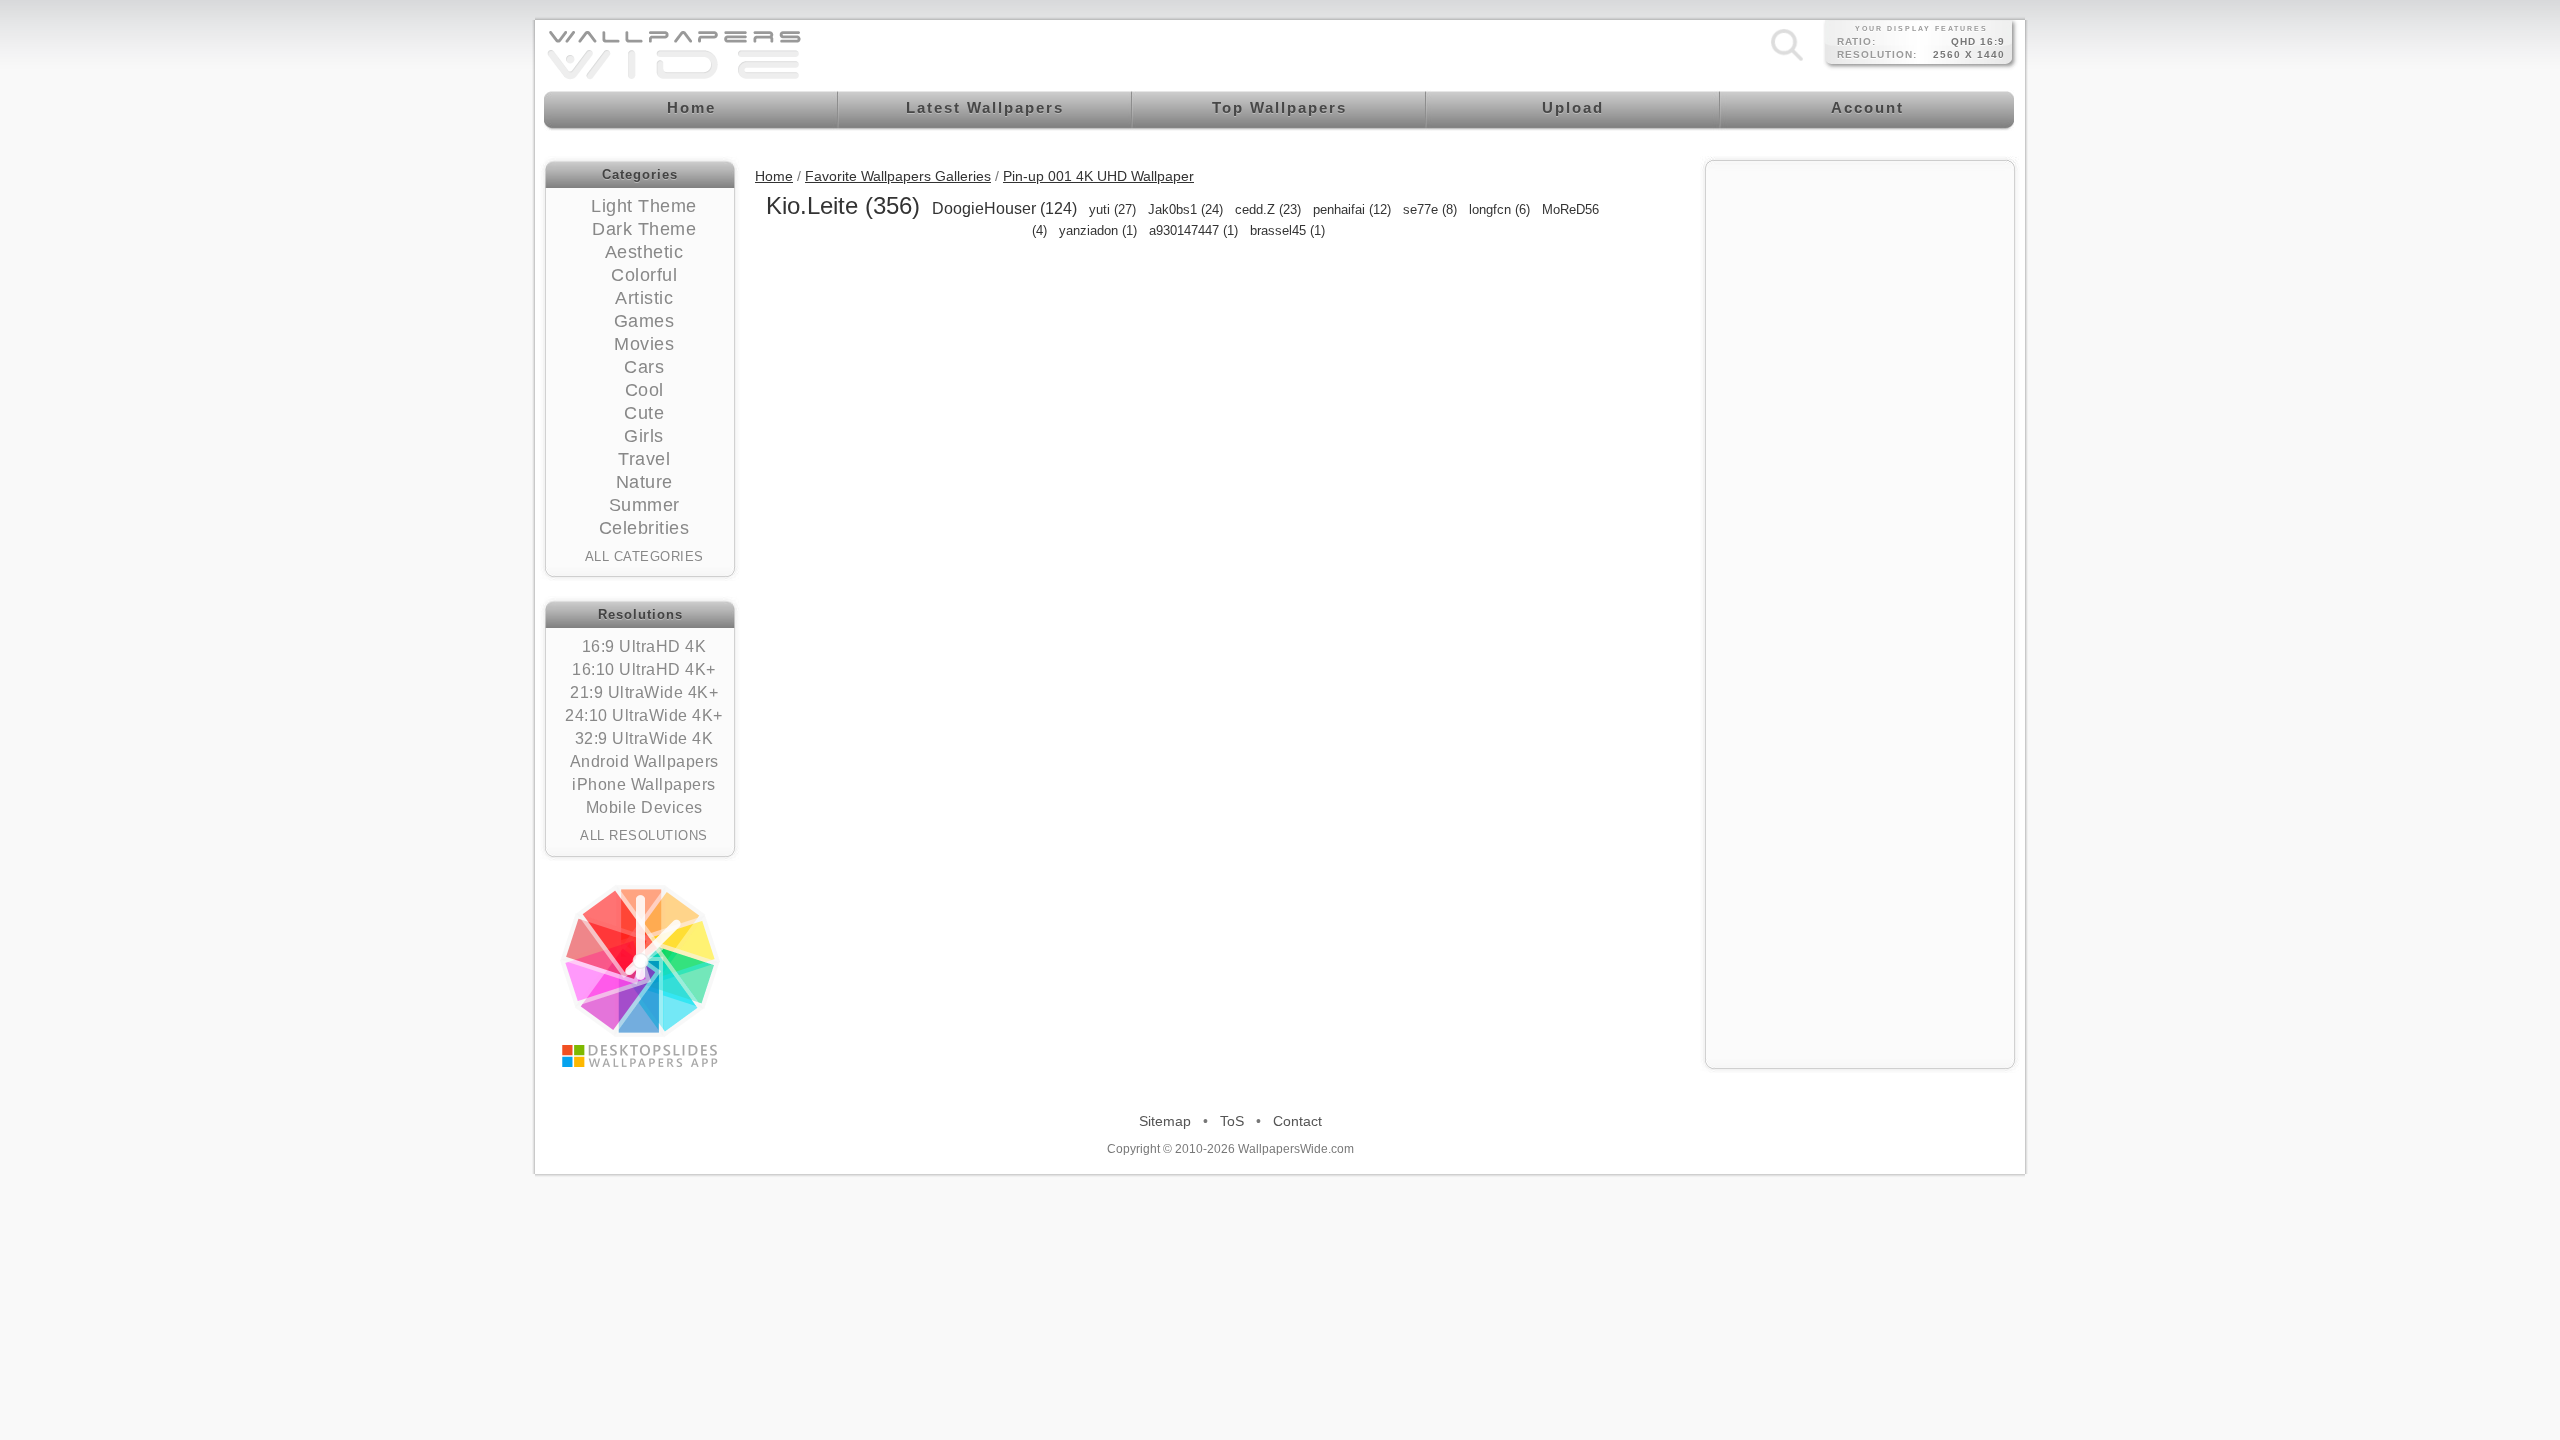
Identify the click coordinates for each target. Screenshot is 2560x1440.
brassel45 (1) (1287, 230)
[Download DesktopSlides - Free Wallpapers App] (640, 976)
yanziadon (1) (1098, 230)
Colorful (644, 275)
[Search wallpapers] (1787, 60)
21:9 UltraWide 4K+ (644, 692)
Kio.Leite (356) (843, 205)
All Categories (644, 556)
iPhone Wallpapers (644, 784)
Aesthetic (644, 252)
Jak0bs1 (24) (1185, 209)
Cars (644, 367)
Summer (644, 505)
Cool (644, 390)
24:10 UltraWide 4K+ (644, 715)
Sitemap (1165, 1121)
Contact (1297, 1121)
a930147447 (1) (1193, 230)
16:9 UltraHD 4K (644, 646)
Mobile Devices (644, 807)
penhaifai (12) (1352, 209)
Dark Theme (644, 229)
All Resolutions (644, 835)
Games (644, 321)
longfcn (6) (1499, 209)
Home (774, 176)
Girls (644, 436)
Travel (644, 459)
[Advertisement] (1860, 297)
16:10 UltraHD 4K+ (644, 669)
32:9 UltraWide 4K (644, 738)
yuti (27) (1112, 209)
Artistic (644, 298)
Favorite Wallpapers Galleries (898, 176)
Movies (644, 344)
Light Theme (644, 206)
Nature (644, 482)
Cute (644, 413)
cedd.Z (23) (1268, 209)
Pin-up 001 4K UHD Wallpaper (1098, 176)
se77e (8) (1430, 209)
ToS (1232, 1121)
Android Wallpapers (644, 761)
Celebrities (644, 528)
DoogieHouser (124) (1004, 208)
